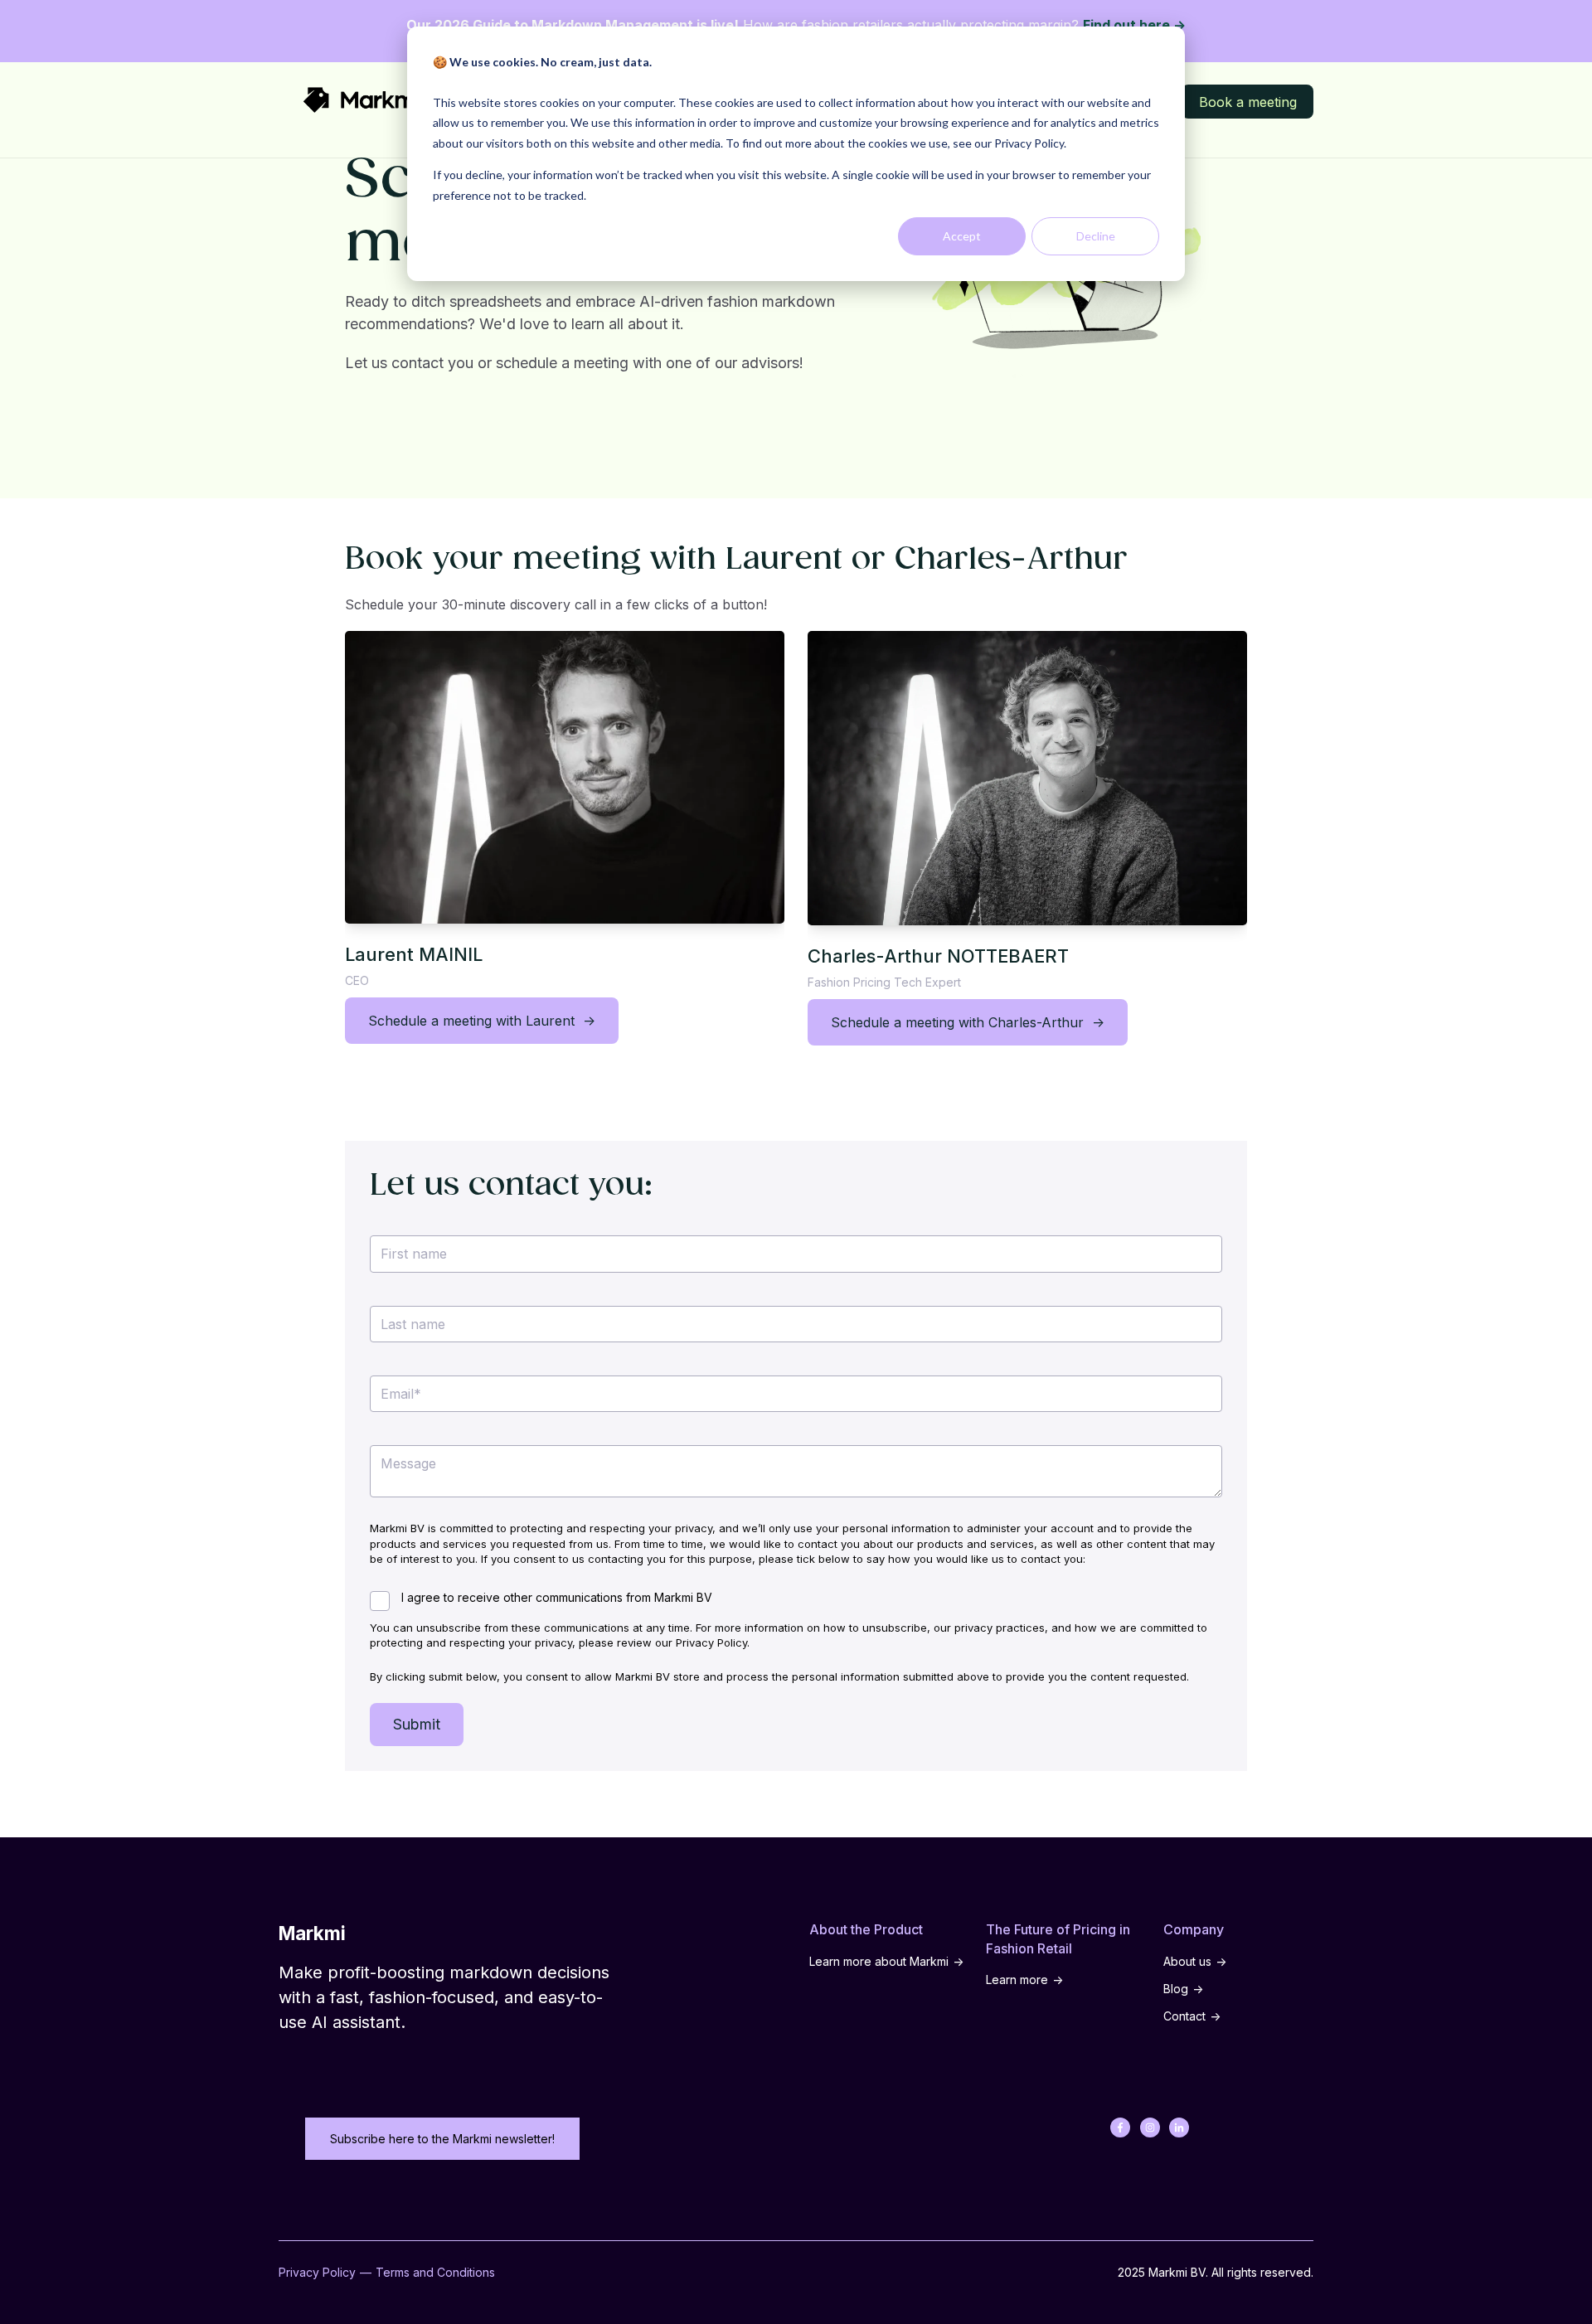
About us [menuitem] (1187, 1961)
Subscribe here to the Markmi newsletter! (442, 2139)
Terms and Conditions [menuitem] (435, 2272)
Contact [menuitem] (1184, 2016)
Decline (1096, 236)
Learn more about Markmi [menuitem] (879, 1961)
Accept (962, 236)
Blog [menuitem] (1176, 1989)
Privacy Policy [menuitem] (317, 2272)
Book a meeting (1248, 102)
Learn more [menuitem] (1017, 1980)
